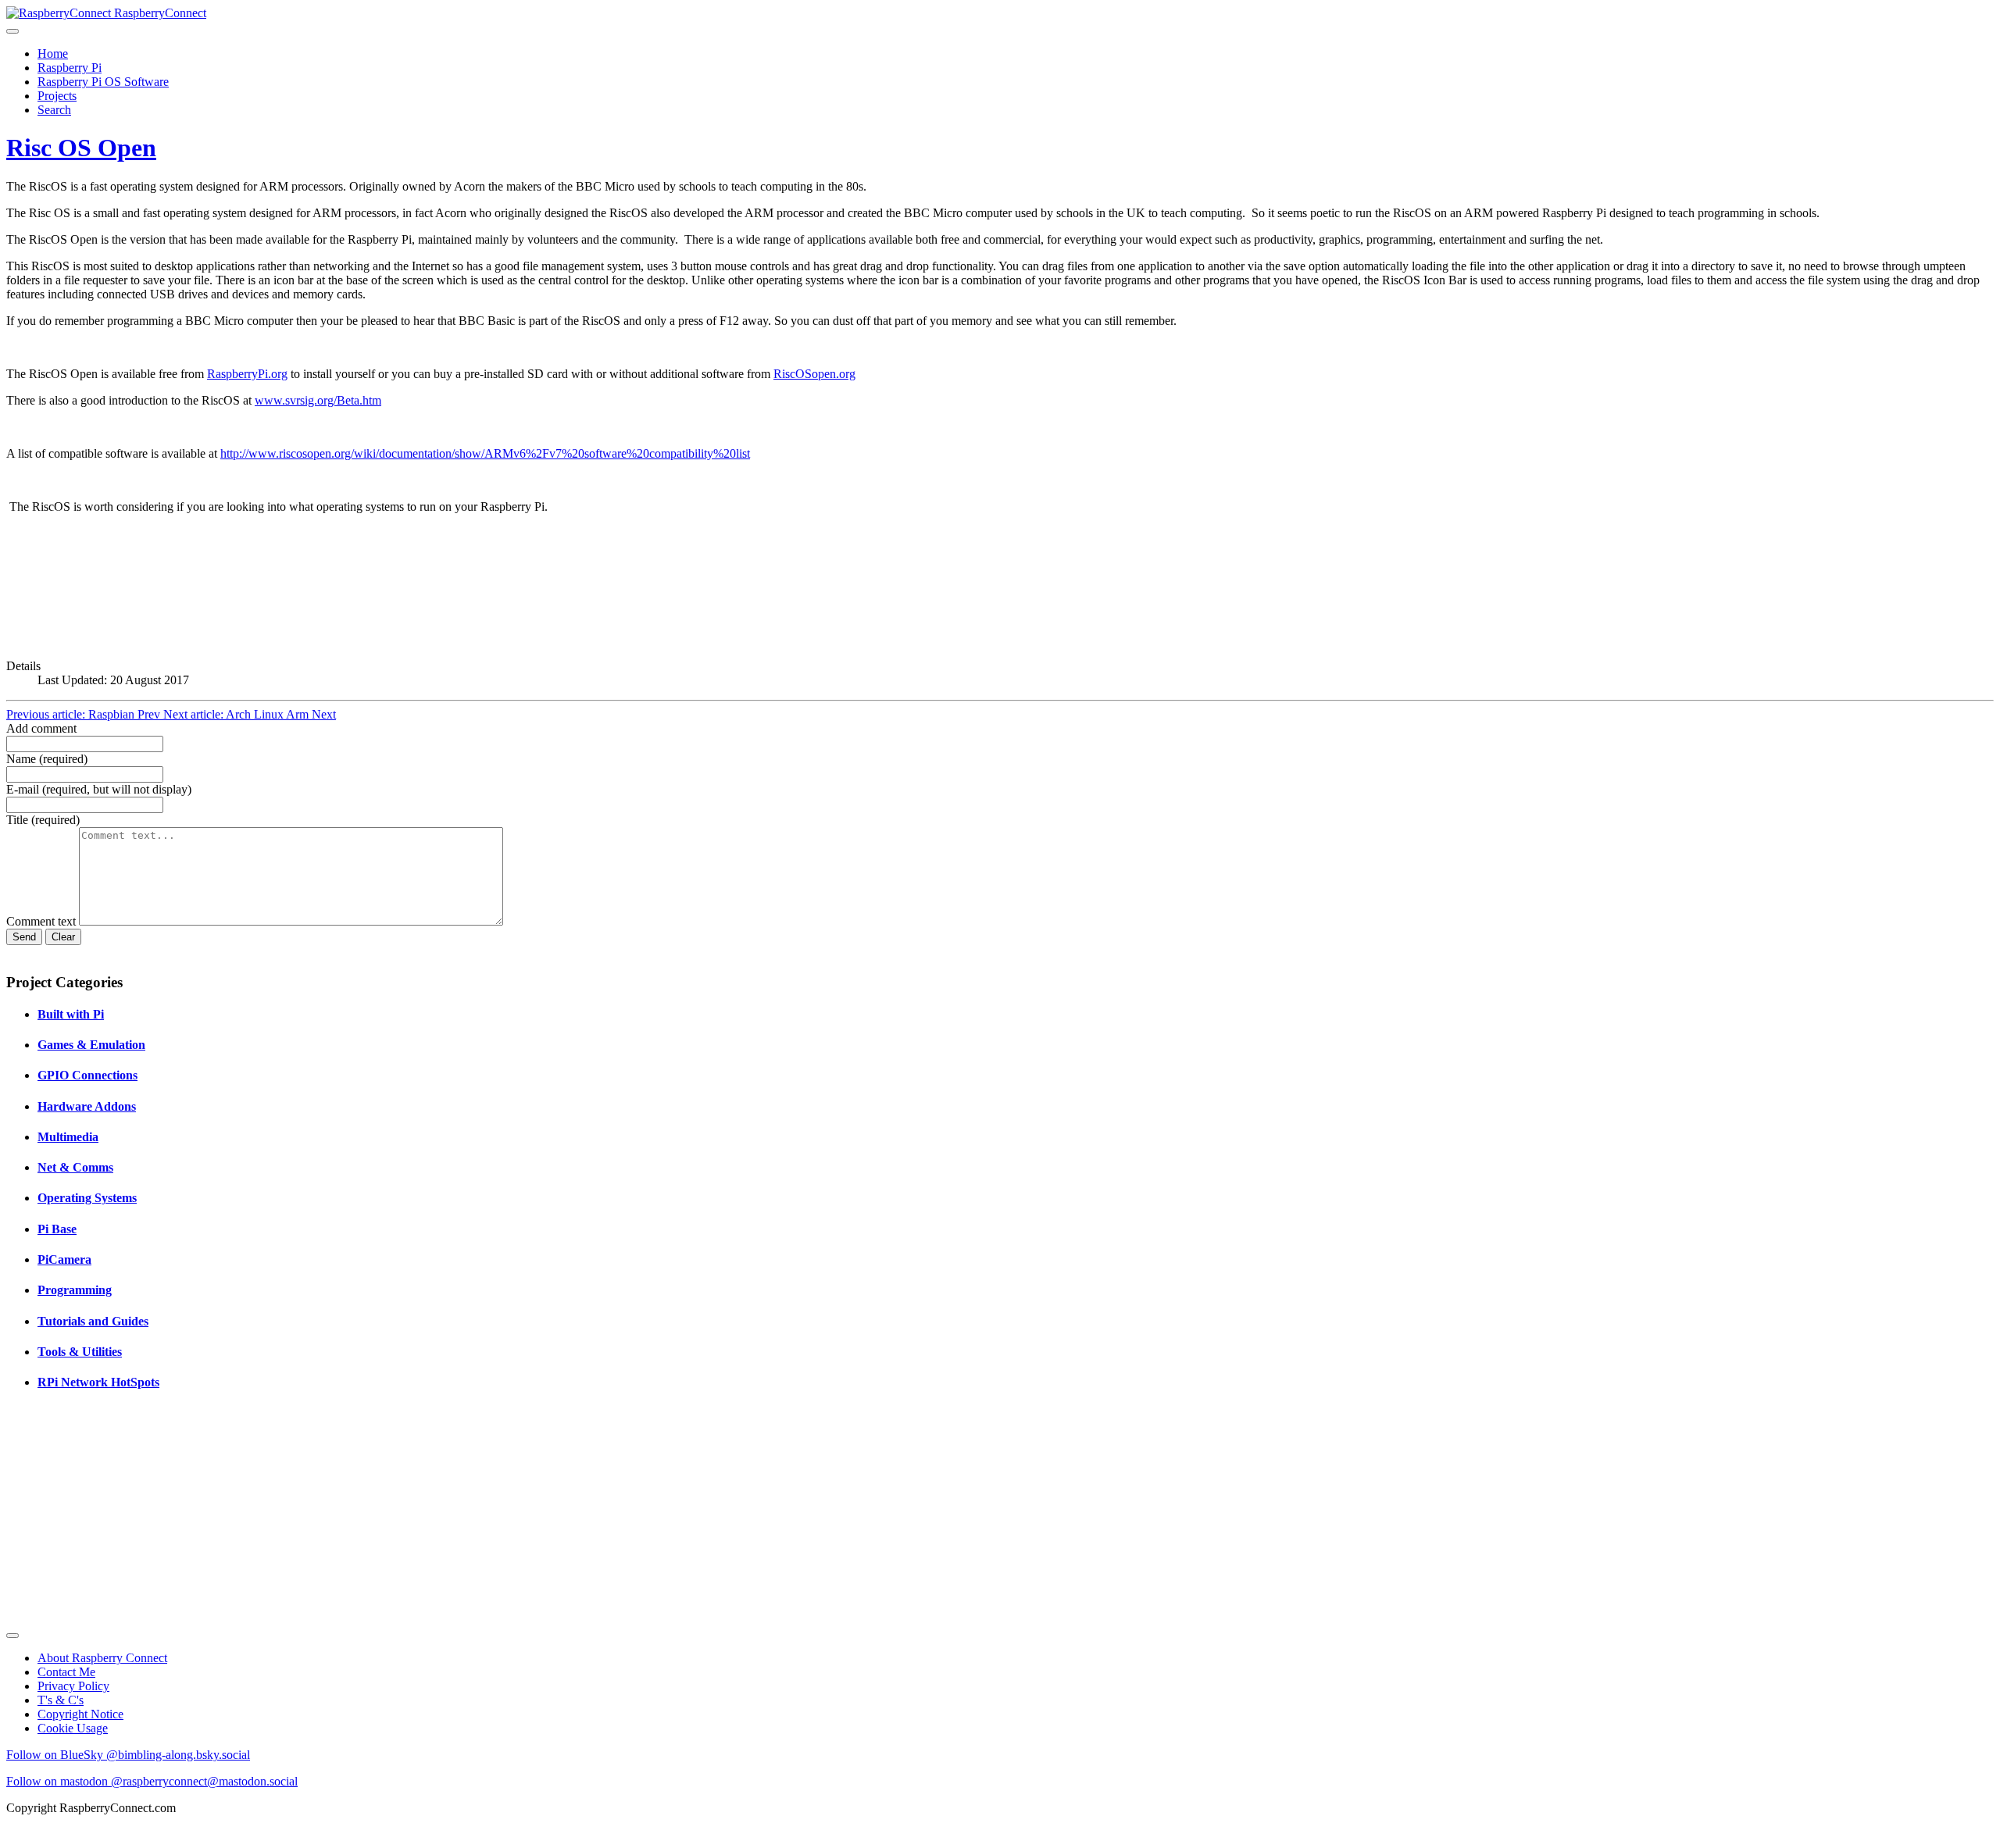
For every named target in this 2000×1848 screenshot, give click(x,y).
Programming (75, 1290)
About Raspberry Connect (102, 1658)
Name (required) (47, 759)
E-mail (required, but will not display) (99, 789)
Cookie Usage (73, 1728)
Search (54, 110)
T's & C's (61, 1700)
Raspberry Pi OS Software (103, 82)
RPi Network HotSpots (98, 1382)
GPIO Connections (87, 1075)
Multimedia (68, 1137)
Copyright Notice (80, 1714)
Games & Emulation (91, 1045)
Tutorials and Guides (93, 1321)
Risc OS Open (81, 148)
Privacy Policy (73, 1686)
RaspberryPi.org (247, 374)
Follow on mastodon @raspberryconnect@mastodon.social (152, 1781)
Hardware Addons (87, 1106)
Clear (63, 937)
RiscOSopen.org (814, 374)
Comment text (43, 921)
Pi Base (57, 1229)
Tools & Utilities (80, 1352)
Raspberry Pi (70, 68)
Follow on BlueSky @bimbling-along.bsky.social (128, 1755)
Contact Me (66, 1672)
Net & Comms (75, 1167)
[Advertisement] (475, 1515)
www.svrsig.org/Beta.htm (318, 400)
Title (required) (43, 820)
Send (24, 937)
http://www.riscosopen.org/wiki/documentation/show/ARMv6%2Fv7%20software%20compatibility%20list (485, 453)
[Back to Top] (12, 1636)
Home (53, 54)
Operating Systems (87, 1198)
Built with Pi (71, 1014)
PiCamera (64, 1259)
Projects (57, 96)
